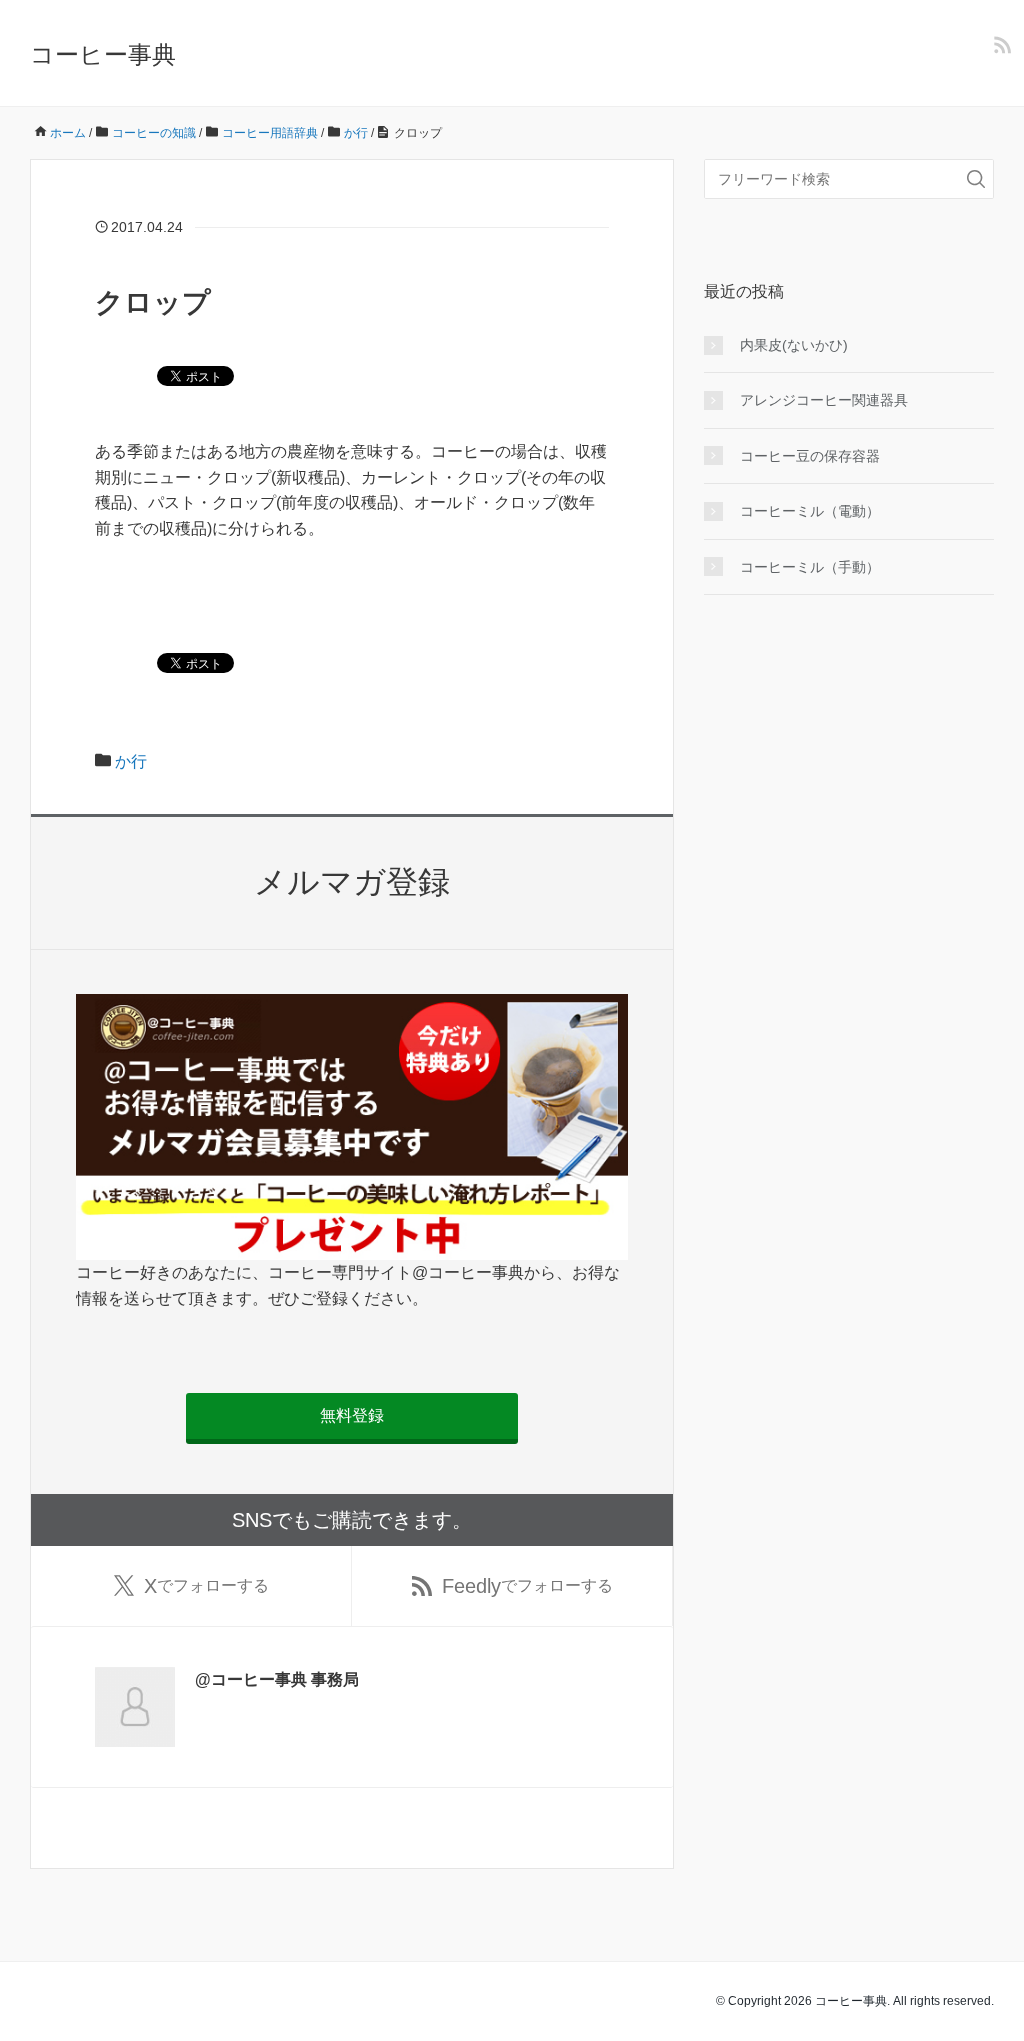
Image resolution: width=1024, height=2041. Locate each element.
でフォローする (206, 1586)
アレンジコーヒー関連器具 (824, 400)
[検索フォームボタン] (976, 179)
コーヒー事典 (103, 54)
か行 (131, 761)
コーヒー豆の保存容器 (810, 456)
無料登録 (352, 1415)
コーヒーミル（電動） (810, 511)
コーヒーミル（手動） (810, 567)
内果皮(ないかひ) (794, 345)
